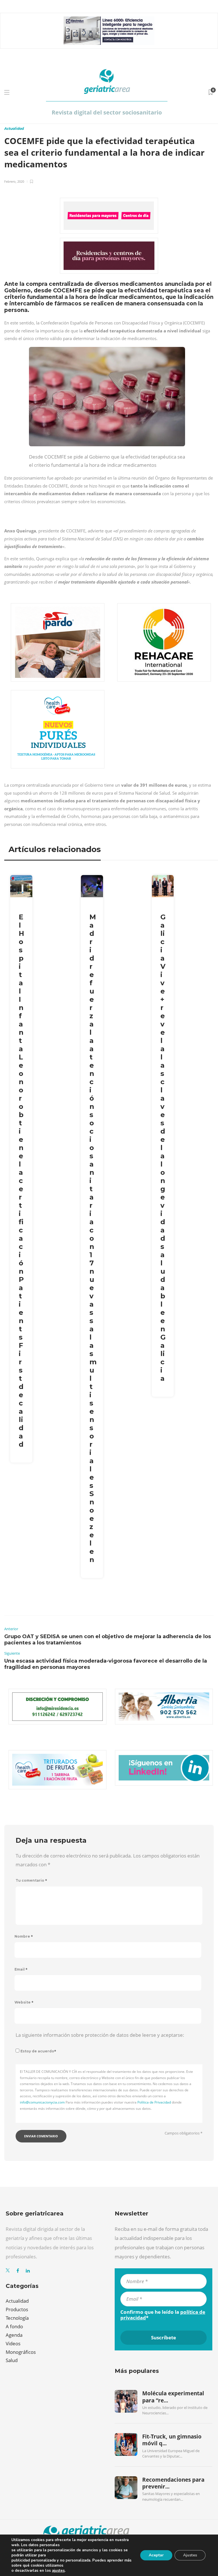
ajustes (58, 2571)
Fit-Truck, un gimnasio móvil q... (172, 2440)
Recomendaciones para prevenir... (173, 2483)
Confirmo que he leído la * (163, 2315)
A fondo (14, 2326)
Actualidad (14, 129)
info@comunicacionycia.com (42, 2102)
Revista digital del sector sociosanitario (107, 112)
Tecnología (17, 2318)
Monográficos (21, 2352)
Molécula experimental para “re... (173, 2397)
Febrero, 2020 (14, 181)
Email (21, 1969)
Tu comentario (31, 1880)
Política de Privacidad (154, 2102)
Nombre (24, 1936)
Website (24, 2002)
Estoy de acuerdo (38, 2051)
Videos (13, 2343)
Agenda (14, 2335)
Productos (17, 2309)
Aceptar (156, 2555)
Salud (12, 2360)
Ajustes (190, 2555)
